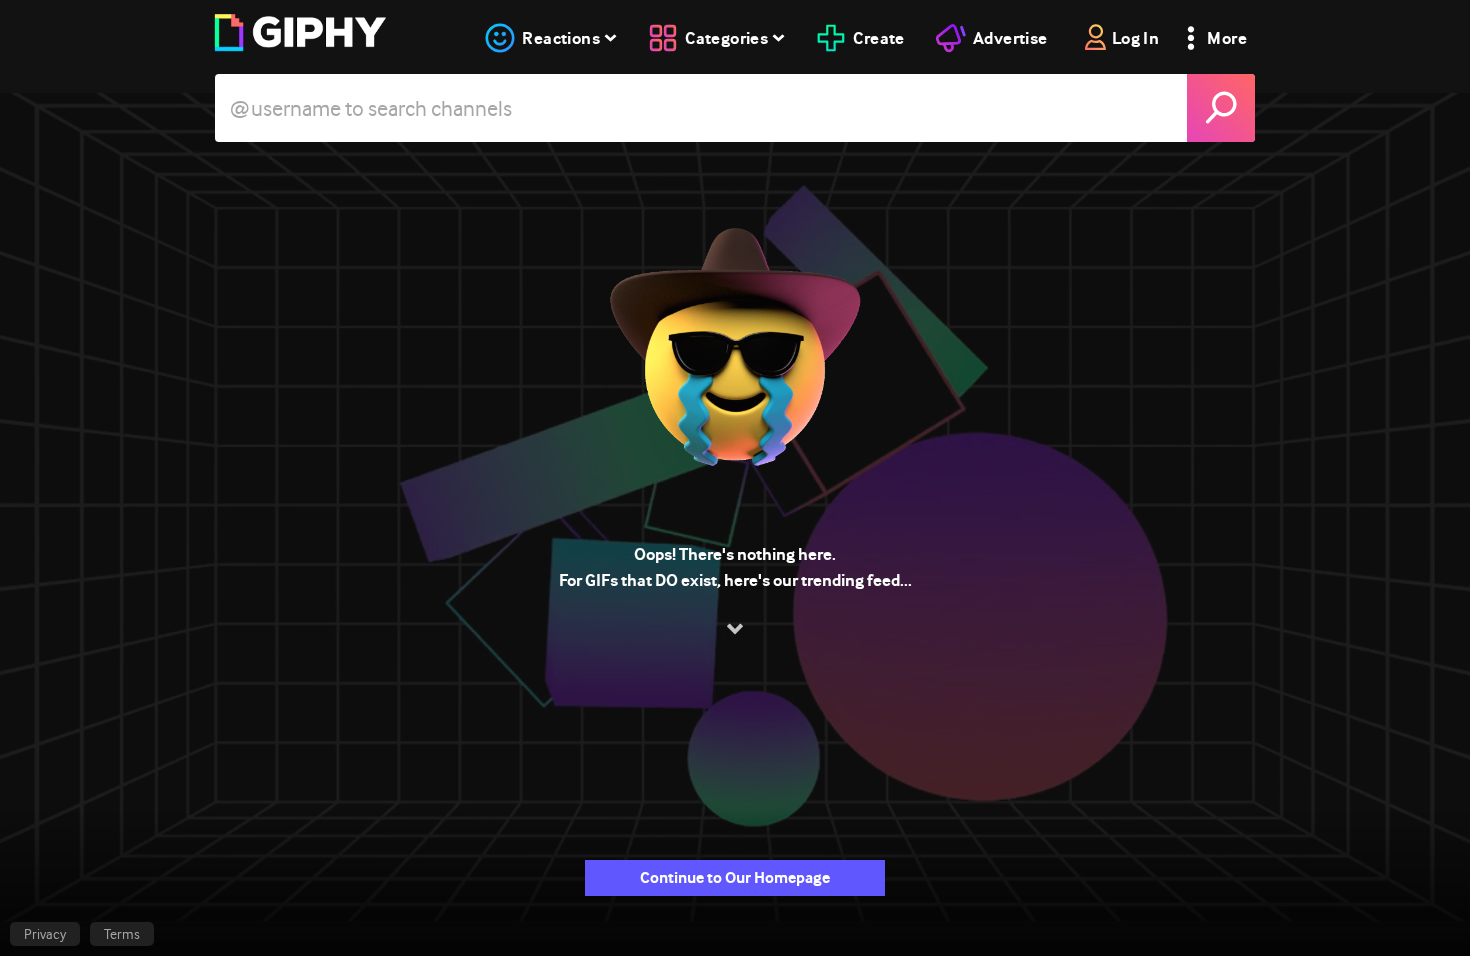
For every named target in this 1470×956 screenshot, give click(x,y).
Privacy (45, 934)
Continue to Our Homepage (735, 877)
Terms (122, 934)
